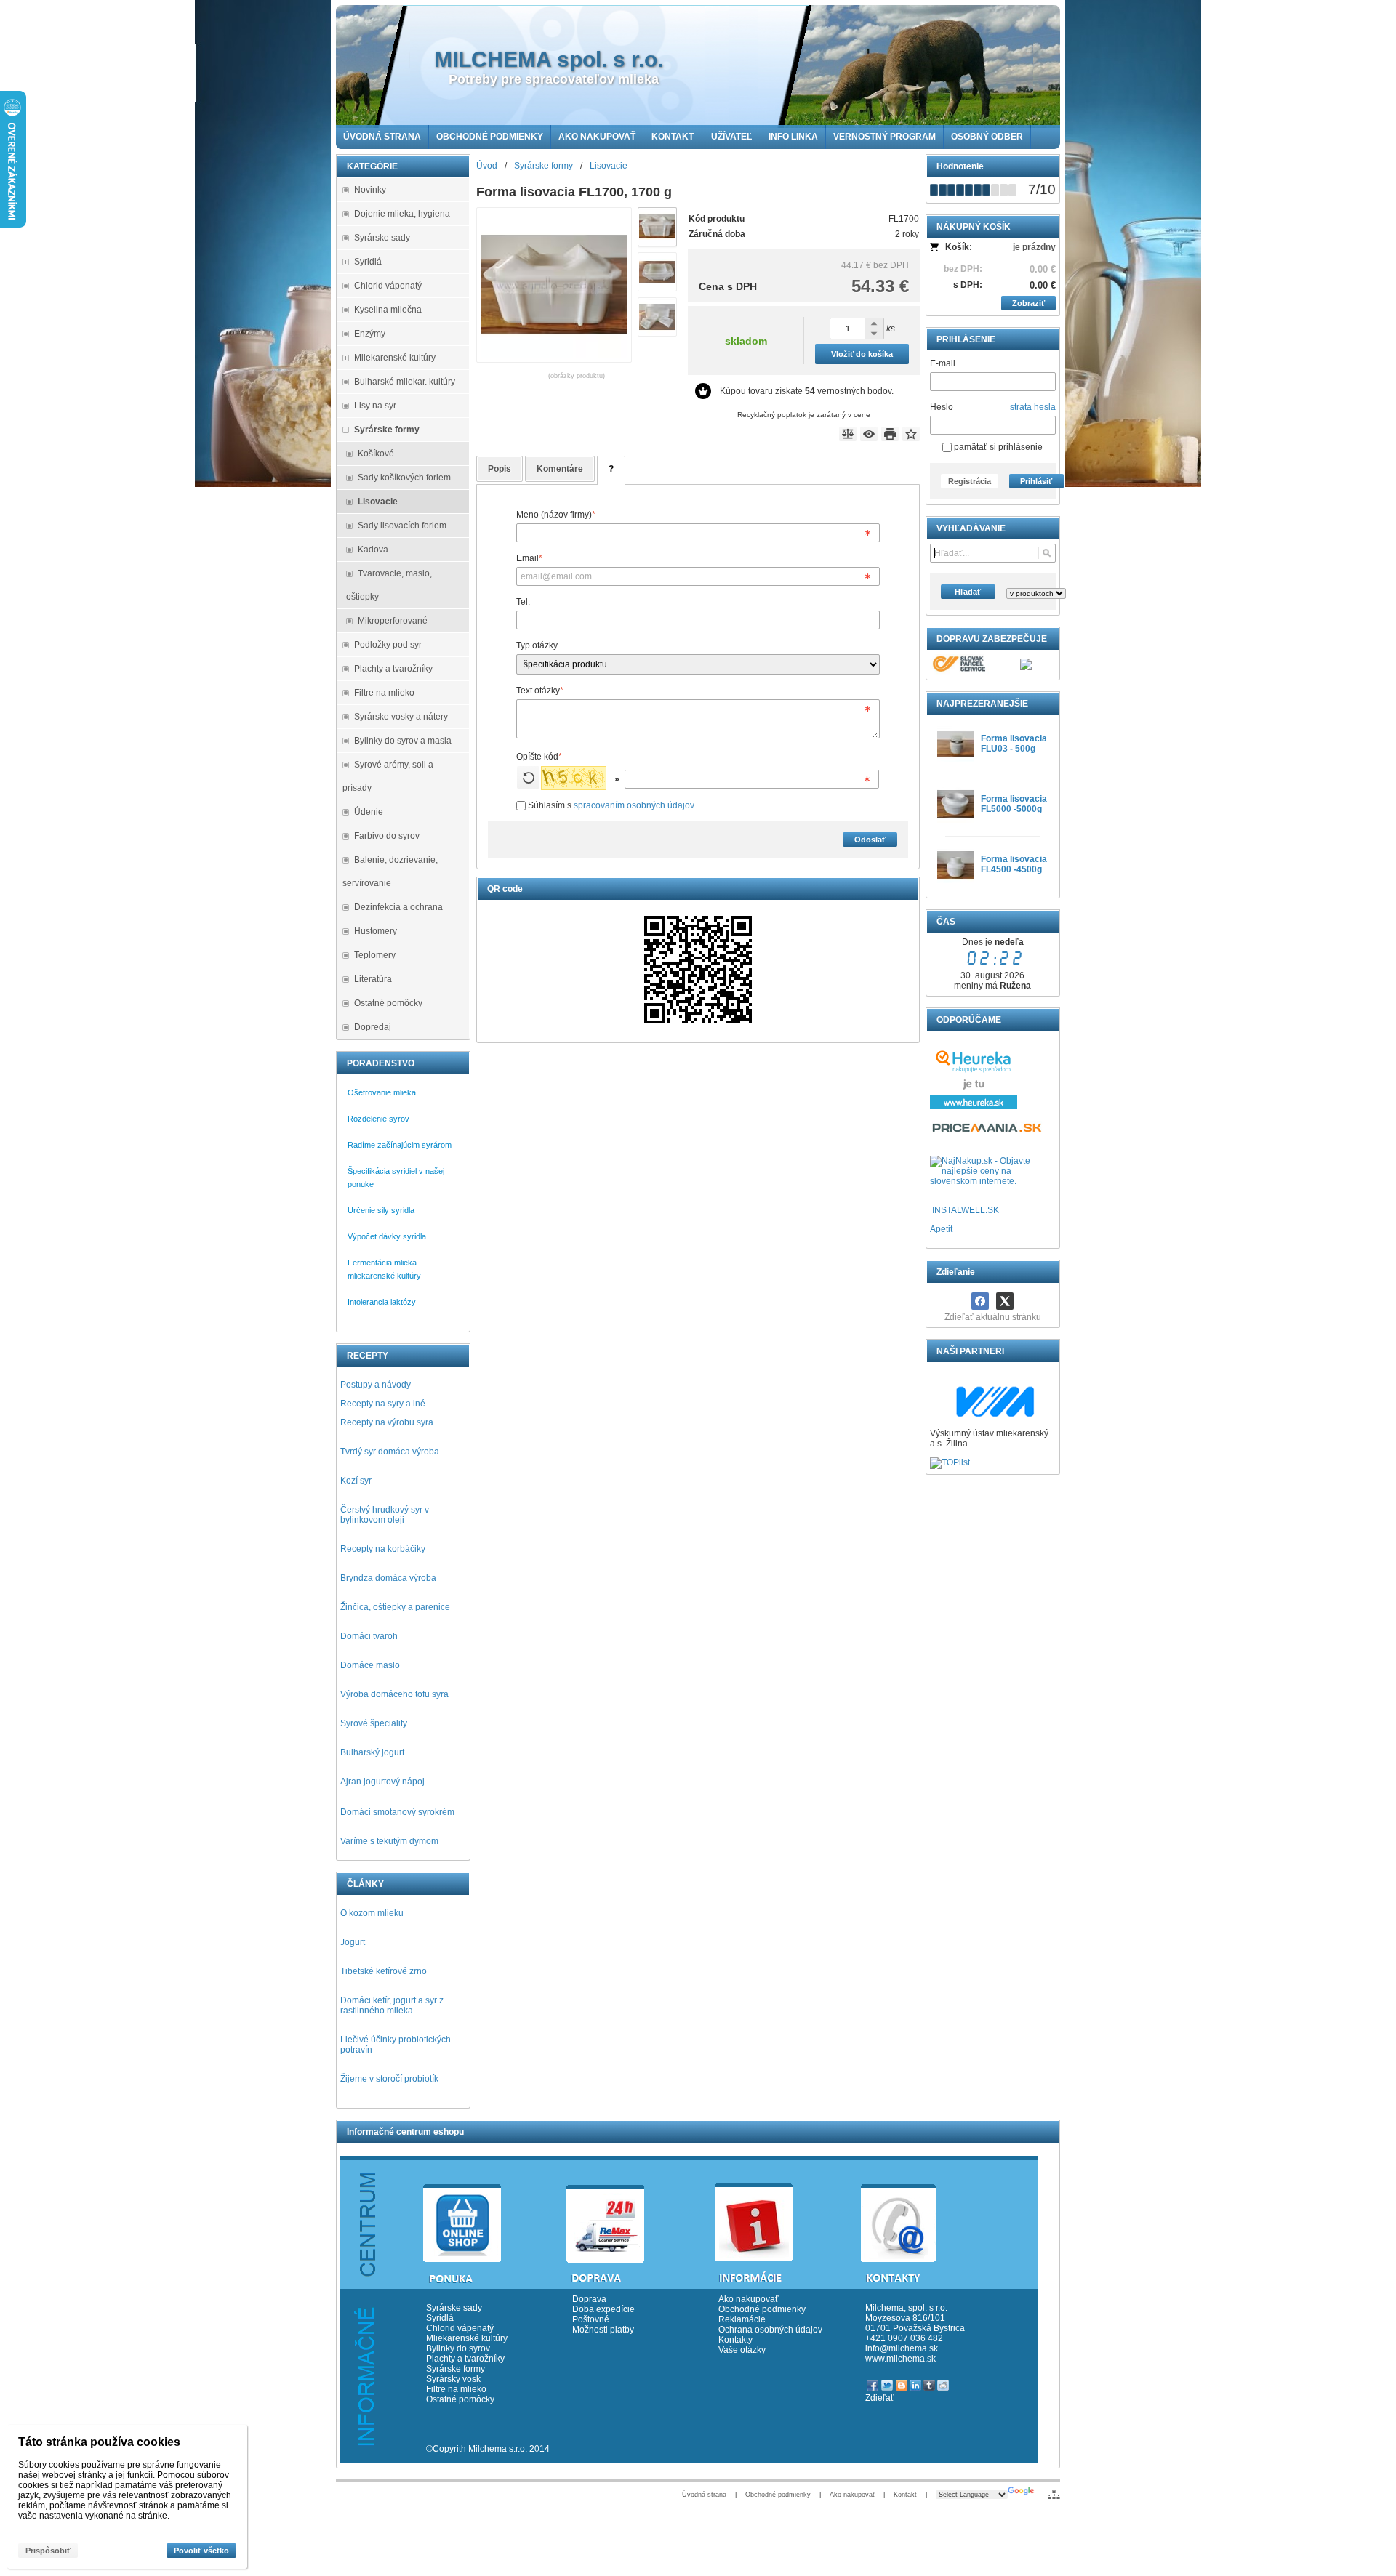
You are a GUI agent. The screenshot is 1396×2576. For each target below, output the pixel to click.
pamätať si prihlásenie (997, 447)
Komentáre (560, 469)
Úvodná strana (704, 2495)
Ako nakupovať (749, 2299)
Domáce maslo (370, 1665)
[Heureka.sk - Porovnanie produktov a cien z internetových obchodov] (974, 1106)
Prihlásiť (1036, 481)
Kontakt (905, 2495)
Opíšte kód (539, 757)
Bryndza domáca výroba (388, 1578)
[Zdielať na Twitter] (1005, 1301)
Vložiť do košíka (862, 354)
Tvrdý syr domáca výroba (390, 1452)
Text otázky (540, 691)
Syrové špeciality (374, 1723)
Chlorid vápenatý (460, 2328)
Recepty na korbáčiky (383, 1549)
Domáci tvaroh (369, 1636)
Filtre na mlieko (456, 2389)
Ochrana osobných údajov (770, 2330)
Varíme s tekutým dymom (389, 1841)
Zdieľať (880, 2398)
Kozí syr (356, 1481)
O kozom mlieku (372, 1913)
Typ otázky (537, 645)
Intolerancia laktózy (382, 1302)
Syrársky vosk (453, 2379)
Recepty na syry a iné (383, 1404)
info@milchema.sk (902, 2348)
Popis (500, 469)
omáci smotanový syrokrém (401, 1812)
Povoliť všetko (201, 2551)
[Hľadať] (1047, 553)
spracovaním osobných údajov (634, 805)
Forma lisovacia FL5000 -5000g (1014, 804)
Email (529, 558)
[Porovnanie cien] (988, 1132)
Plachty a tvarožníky (465, 2359)
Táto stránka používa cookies (99, 2442)
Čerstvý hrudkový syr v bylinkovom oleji (385, 1515)
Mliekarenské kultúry (467, 2338)
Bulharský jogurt (372, 1752)
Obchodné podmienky (762, 2309)
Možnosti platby (603, 2330)
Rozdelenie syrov (378, 1119)
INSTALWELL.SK (966, 1210)
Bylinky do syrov (458, 2348)
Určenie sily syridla (381, 1210)
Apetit (941, 1229)
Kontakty (735, 2340)
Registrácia (970, 481)
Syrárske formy (457, 2369)
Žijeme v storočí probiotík (389, 2079)
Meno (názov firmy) (556, 515)
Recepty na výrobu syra (387, 1422)
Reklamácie (742, 2319)
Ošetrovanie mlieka (382, 1092)
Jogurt (353, 1942)
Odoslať (870, 840)
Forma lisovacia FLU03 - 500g (1014, 744)
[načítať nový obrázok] (528, 777)
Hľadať (968, 592)
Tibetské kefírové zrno (384, 1971)
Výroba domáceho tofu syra (394, 1694)
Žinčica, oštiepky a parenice (395, 1607)
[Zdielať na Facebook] (980, 1301)
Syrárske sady (454, 2308)
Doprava (589, 2299)
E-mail (943, 363)
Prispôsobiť (48, 2551)
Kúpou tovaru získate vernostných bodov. (807, 391)
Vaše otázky (742, 2350)
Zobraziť (1028, 303)
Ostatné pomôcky (460, 2399)
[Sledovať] (869, 434)
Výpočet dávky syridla (387, 1236)
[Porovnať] (848, 434)
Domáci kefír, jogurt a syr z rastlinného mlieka (392, 2005)
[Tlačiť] (890, 434)
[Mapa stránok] (1054, 2495)
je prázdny (1034, 247)
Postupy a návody (376, 1385)
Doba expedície (603, 2309)
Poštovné (591, 2319)
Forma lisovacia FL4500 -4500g (1014, 864)
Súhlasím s (610, 805)
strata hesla (1033, 407)
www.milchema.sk (900, 2359)
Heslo (942, 407)
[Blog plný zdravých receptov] (931, 1210)
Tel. (523, 602)
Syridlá (440, 2318)
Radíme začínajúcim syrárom (400, 1145)
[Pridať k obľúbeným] (911, 434)
